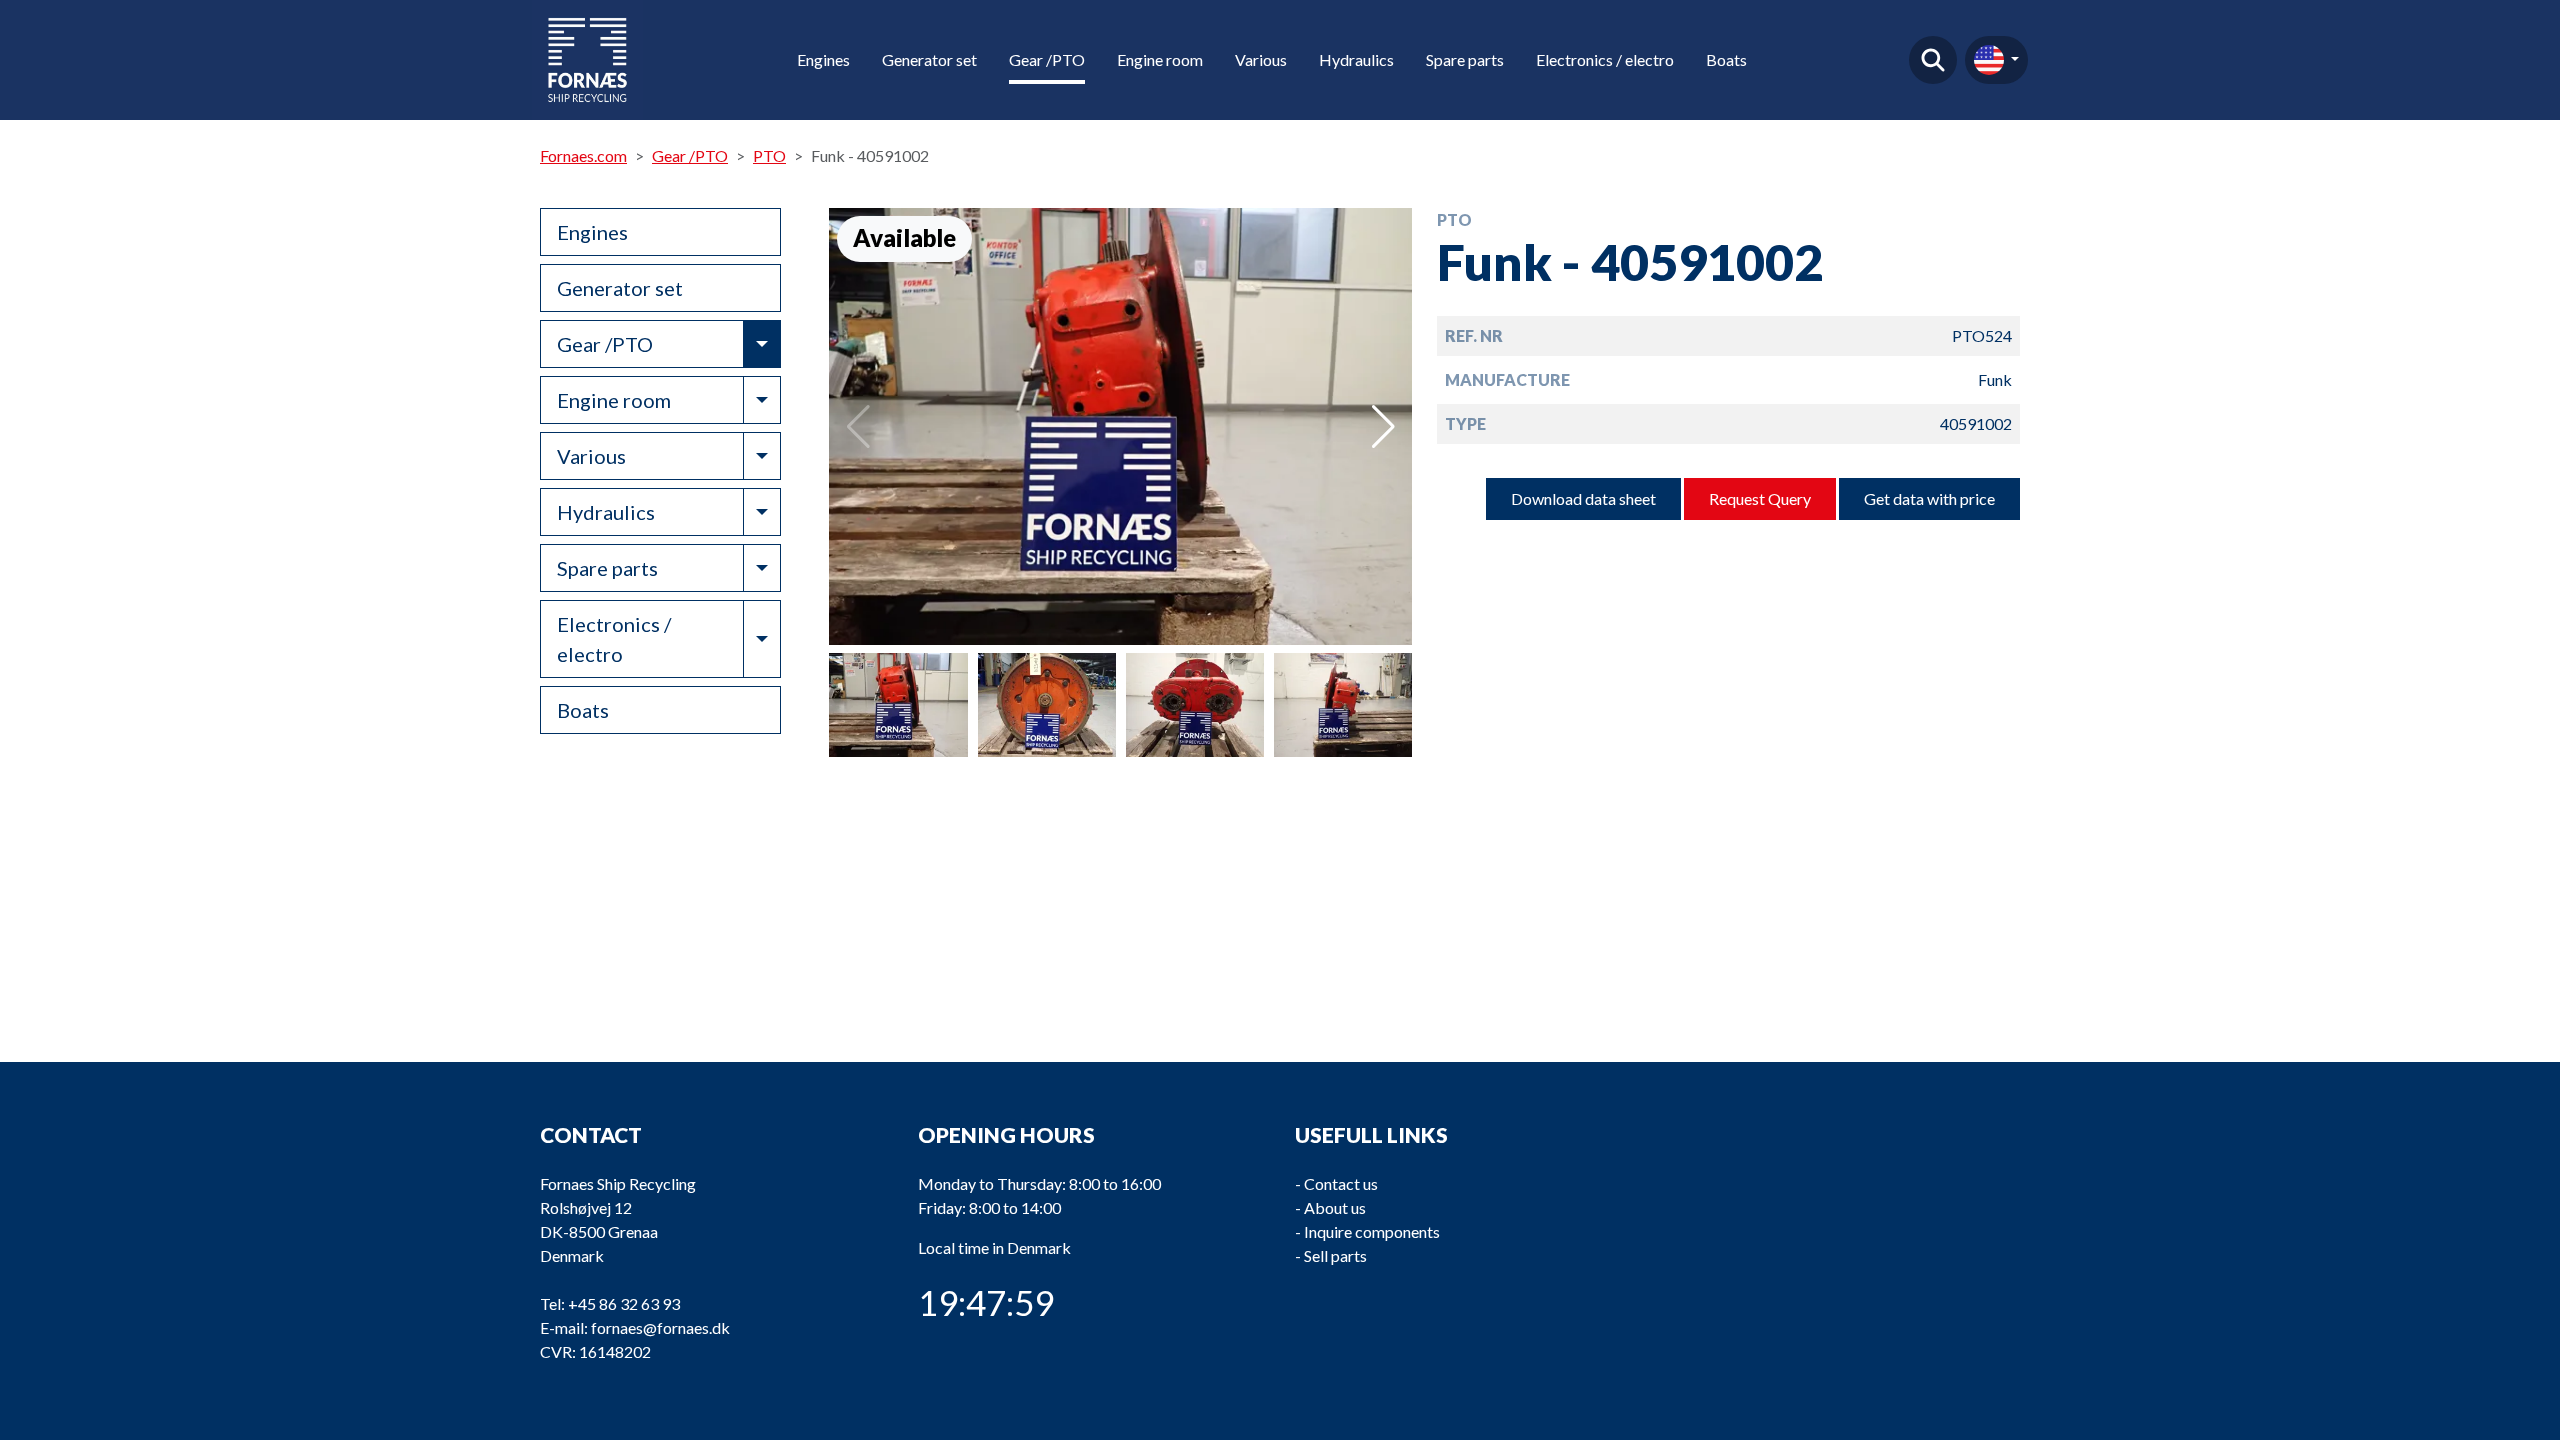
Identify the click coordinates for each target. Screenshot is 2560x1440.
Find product (1933, 60)
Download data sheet (1583, 498)
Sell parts (1335, 1255)
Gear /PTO (1047, 59)
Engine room (1160, 59)
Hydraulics (1356, 59)
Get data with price (1929, 498)
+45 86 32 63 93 (624, 1303)
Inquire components (1372, 1231)
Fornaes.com (583, 155)
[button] (1383, 427)
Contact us (1341, 1183)
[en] (1996, 60)
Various (1261, 59)
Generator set (929, 59)
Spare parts (1465, 59)
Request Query (1760, 498)
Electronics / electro (1605, 59)
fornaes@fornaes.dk (660, 1327)
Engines (823, 59)
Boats (1726, 59)
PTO (769, 155)
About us (1335, 1207)
